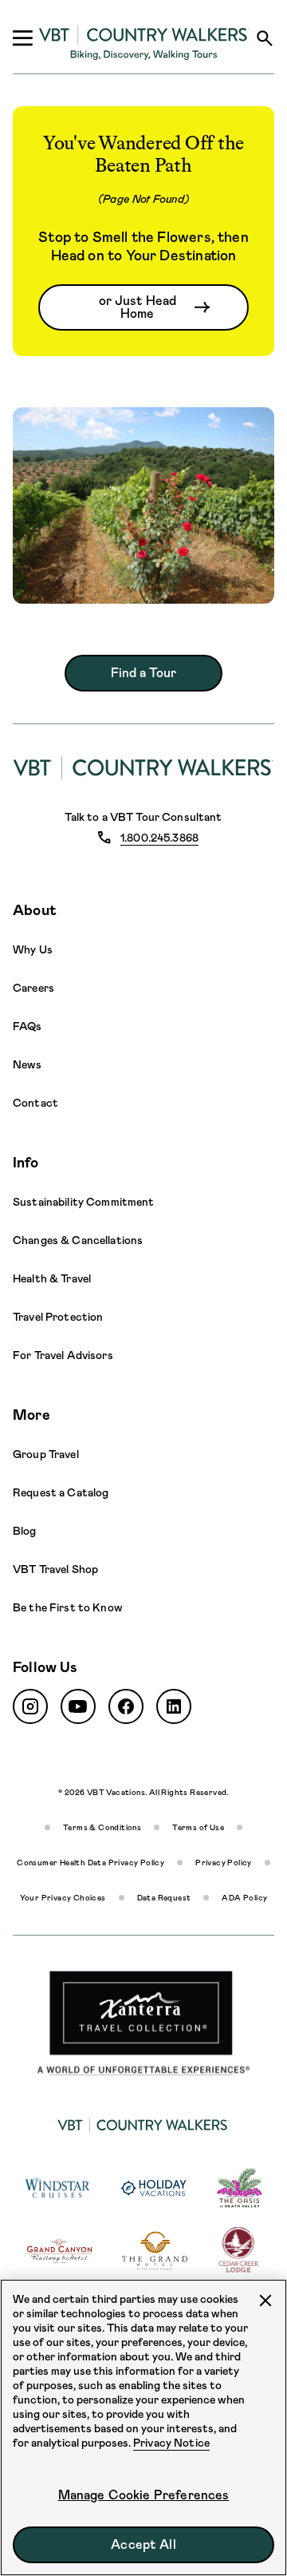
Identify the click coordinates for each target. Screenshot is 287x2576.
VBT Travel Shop (55, 1569)
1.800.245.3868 (159, 838)
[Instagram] (30, 1706)
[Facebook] (126, 1706)
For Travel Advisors (63, 1355)
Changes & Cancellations (78, 1240)
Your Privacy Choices (63, 1898)
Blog (25, 1531)
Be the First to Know (68, 1607)
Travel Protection (58, 1317)
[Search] (265, 38)
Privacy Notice (171, 2443)
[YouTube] (78, 1706)
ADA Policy (244, 1898)
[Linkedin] (174, 1706)
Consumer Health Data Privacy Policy (90, 1863)
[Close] (265, 2301)
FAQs (28, 1026)
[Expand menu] (22, 38)
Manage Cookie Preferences (144, 2495)
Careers (33, 988)
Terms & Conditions (102, 1827)
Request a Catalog (61, 1492)
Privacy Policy (224, 1863)
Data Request (164, 1898)
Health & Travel (52, 1278)
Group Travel (46, 1454)
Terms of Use (198, 1827)
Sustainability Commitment (84, 1202)
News (28, 1064)
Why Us (33, 949)
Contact (35, 1103)
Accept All (143, 2544)
